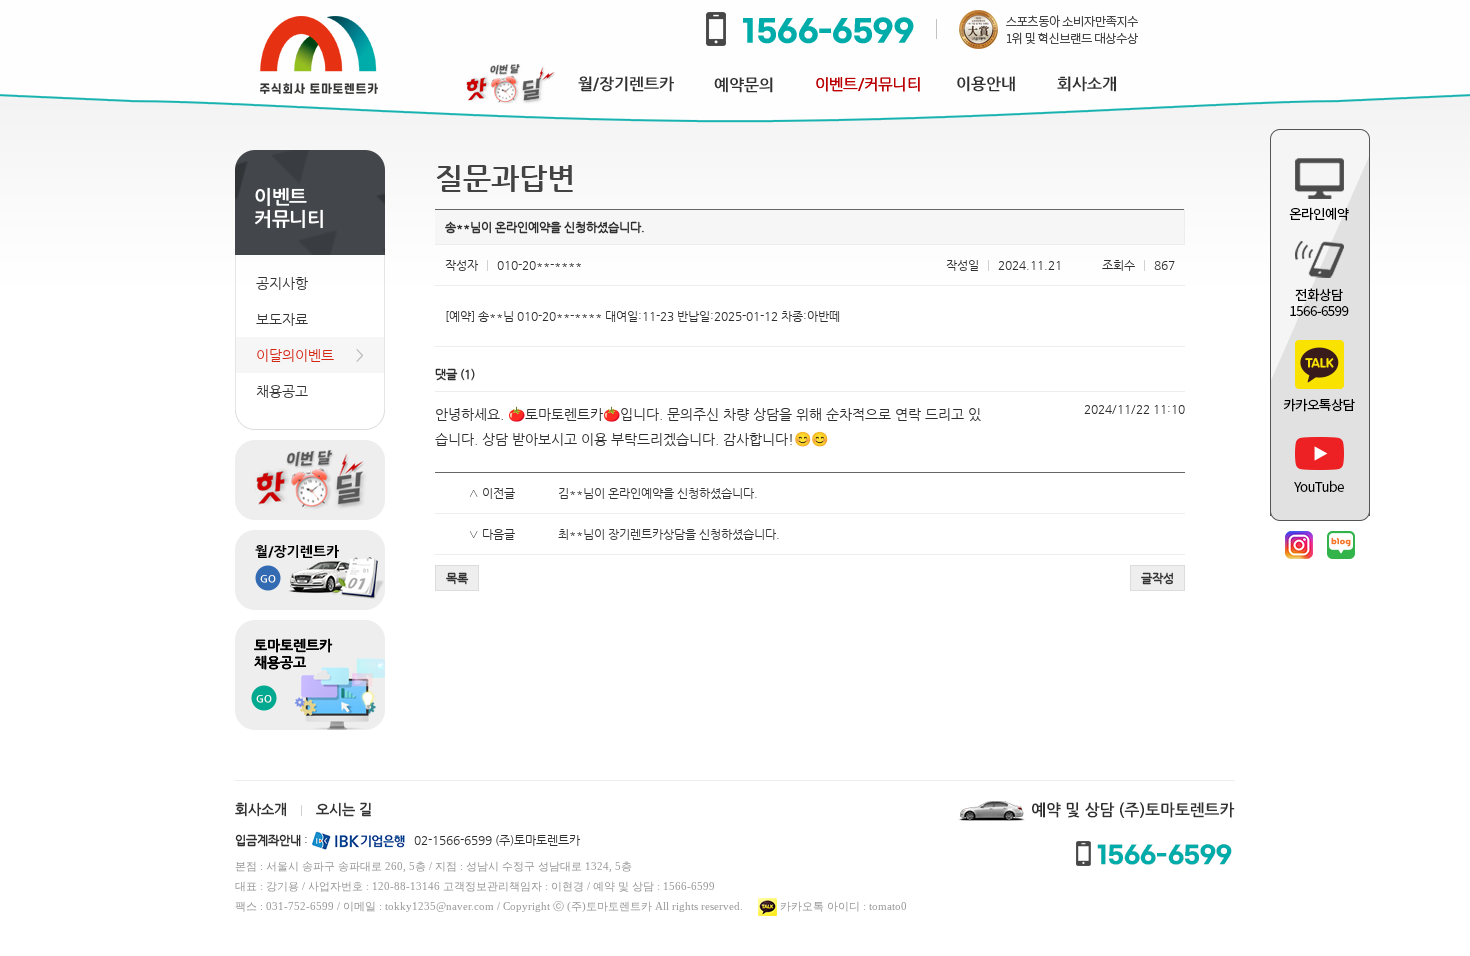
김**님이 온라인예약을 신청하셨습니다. (658, 493)
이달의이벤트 (295, 355)
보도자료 (282, 319)
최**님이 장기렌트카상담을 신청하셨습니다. (669, 534)
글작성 (1157, 578)
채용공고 (282, 391)
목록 (457, 578)
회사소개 (261, 809)
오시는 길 (344, 809)
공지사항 (282, 283)
